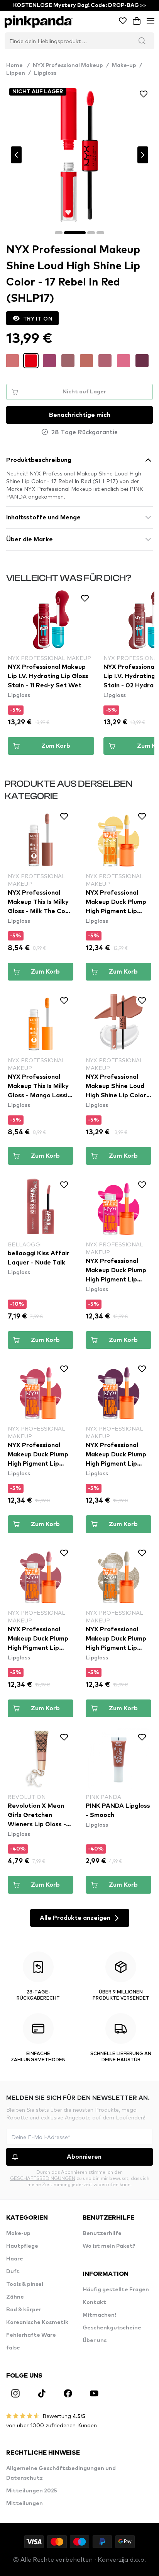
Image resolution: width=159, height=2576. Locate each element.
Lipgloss (45, 73)
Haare (15, 2259)
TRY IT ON (38, 318)
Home (18, 65)
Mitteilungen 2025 (32, 2491)
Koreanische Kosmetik (37, 2322)
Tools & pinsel (25, 2284)
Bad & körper (24, 2310)
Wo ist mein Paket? (109, 2246)
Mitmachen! (99, 2315)
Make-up (124, 65)
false (13, 2348)
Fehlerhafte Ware (31, 2335)
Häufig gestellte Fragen (116, 2290)
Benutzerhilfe (102, 2233)
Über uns (95, 2341)
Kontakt (94, 2302)
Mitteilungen (25, 2504)
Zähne (15, 2297)
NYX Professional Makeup (68, 65)
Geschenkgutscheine (112, 2328)
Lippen (16, 73)
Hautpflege (22, 2246)
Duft (13, 2272)
